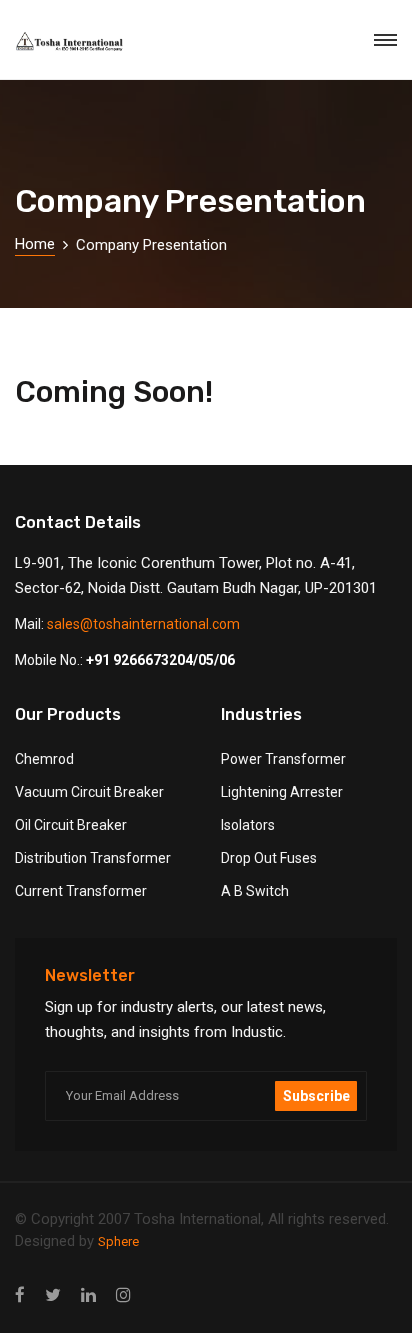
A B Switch (255, 891)
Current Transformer (81, 891)
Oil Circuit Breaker (71, 825)
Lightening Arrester (282, 792)
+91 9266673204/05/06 (160, 660)
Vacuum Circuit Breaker (89, 792)
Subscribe (316, 1096)
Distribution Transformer (93, 858)
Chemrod (44, 759)
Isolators (248, 825)
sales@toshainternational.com (143, 624)
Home (35, 244)
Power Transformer (283, 759)
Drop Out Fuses (269, 858)
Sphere (118, 1241)
